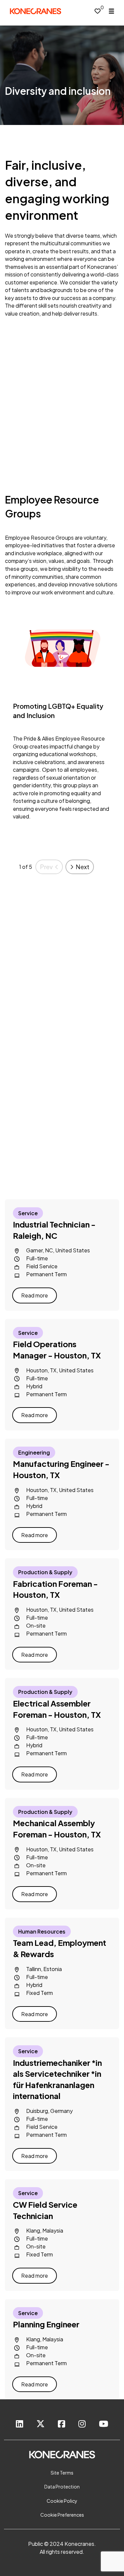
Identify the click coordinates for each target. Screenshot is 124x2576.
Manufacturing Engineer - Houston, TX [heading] (61, 1469)
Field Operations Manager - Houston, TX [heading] (57, 1349)
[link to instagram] (82, 2424)
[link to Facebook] (62, 2424)
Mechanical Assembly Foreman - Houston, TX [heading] (57, 1828)
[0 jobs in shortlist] (98, 11)
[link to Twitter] (41, 2424)
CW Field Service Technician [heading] (45, 2210)
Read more (35, 1295)
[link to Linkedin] (20, 2424)
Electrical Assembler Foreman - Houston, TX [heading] (57, 1709)
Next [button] (83, 867)
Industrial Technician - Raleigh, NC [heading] (54, 1230)
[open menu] (111, 11)
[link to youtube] (103, 2424)
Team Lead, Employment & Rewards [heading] (60, 1948)
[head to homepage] (36, 11)
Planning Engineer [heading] (46, 2324)
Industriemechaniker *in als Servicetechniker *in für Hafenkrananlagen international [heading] (57, 2079)
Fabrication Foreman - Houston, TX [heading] (55, 1589)
